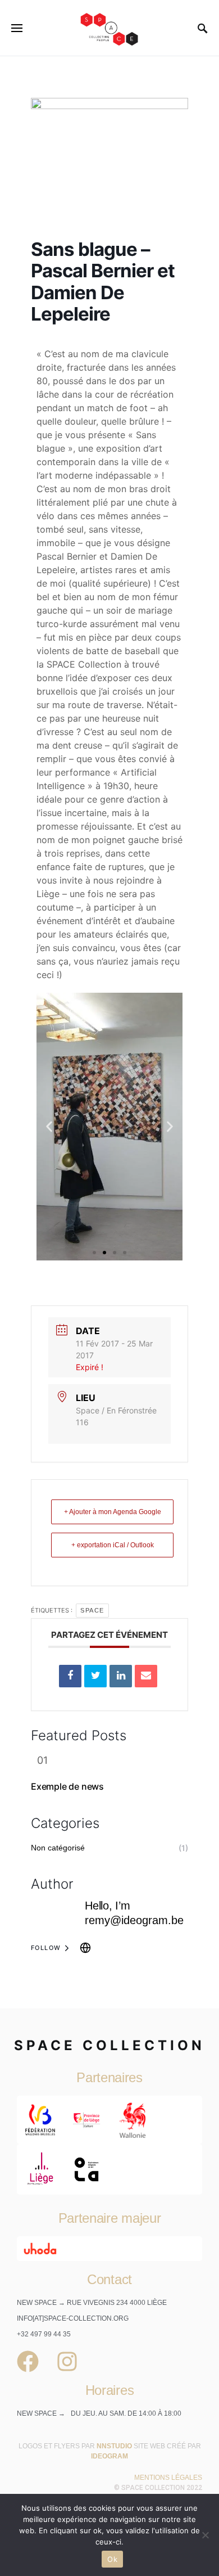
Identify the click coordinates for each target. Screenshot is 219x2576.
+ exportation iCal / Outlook (113, 1545)
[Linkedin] (121, 1676)
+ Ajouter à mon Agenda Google (113, 1512)
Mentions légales (168, 2478)
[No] (205, 2535)
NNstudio (114, 2446)
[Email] (146, 1676)
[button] (49, 1127)
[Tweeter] (95, 1676)
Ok (112, 2559)
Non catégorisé (58, 1848)
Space (92, 1610)
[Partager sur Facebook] (70, 1676)
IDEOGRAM (109, 2456)
